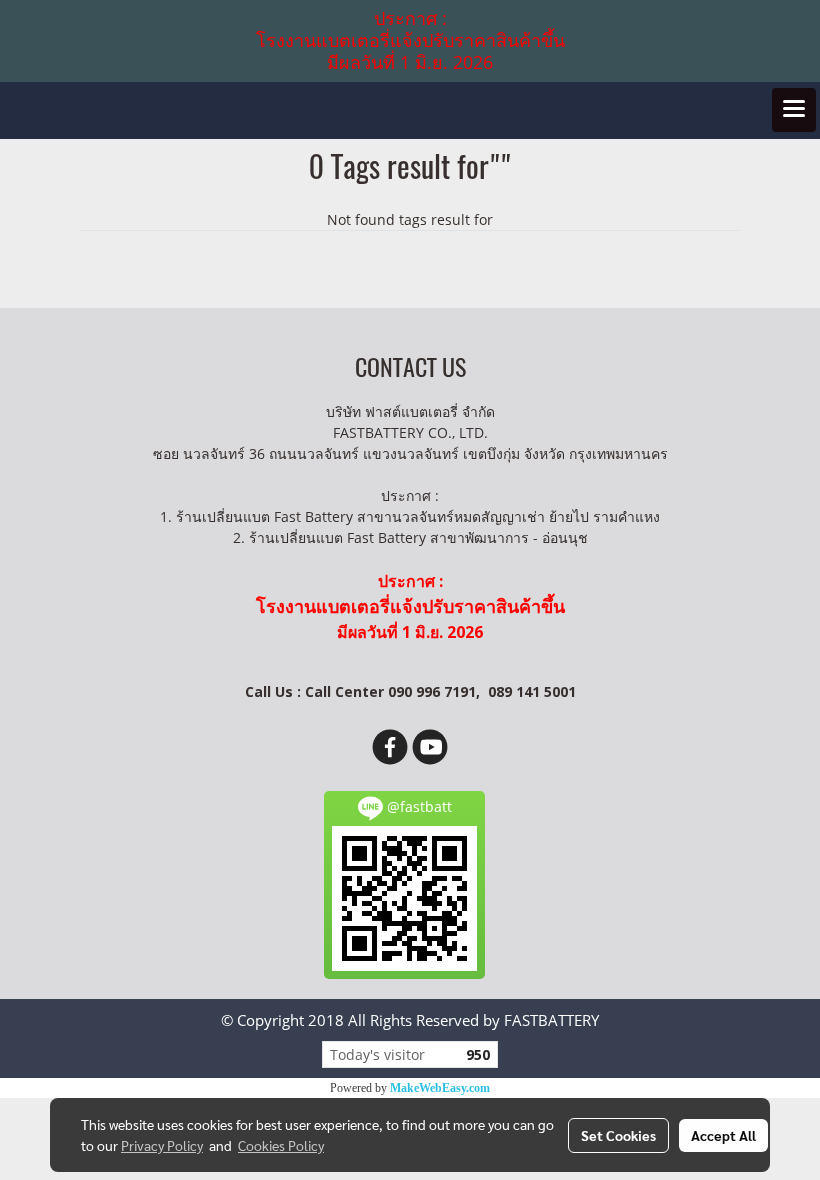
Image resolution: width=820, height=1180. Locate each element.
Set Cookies (618, 1135)
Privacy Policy (162, 1145)
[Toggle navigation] (794, 110)
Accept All (723, 1135)
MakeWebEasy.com (440, 1088)
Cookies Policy (281, 1145)
